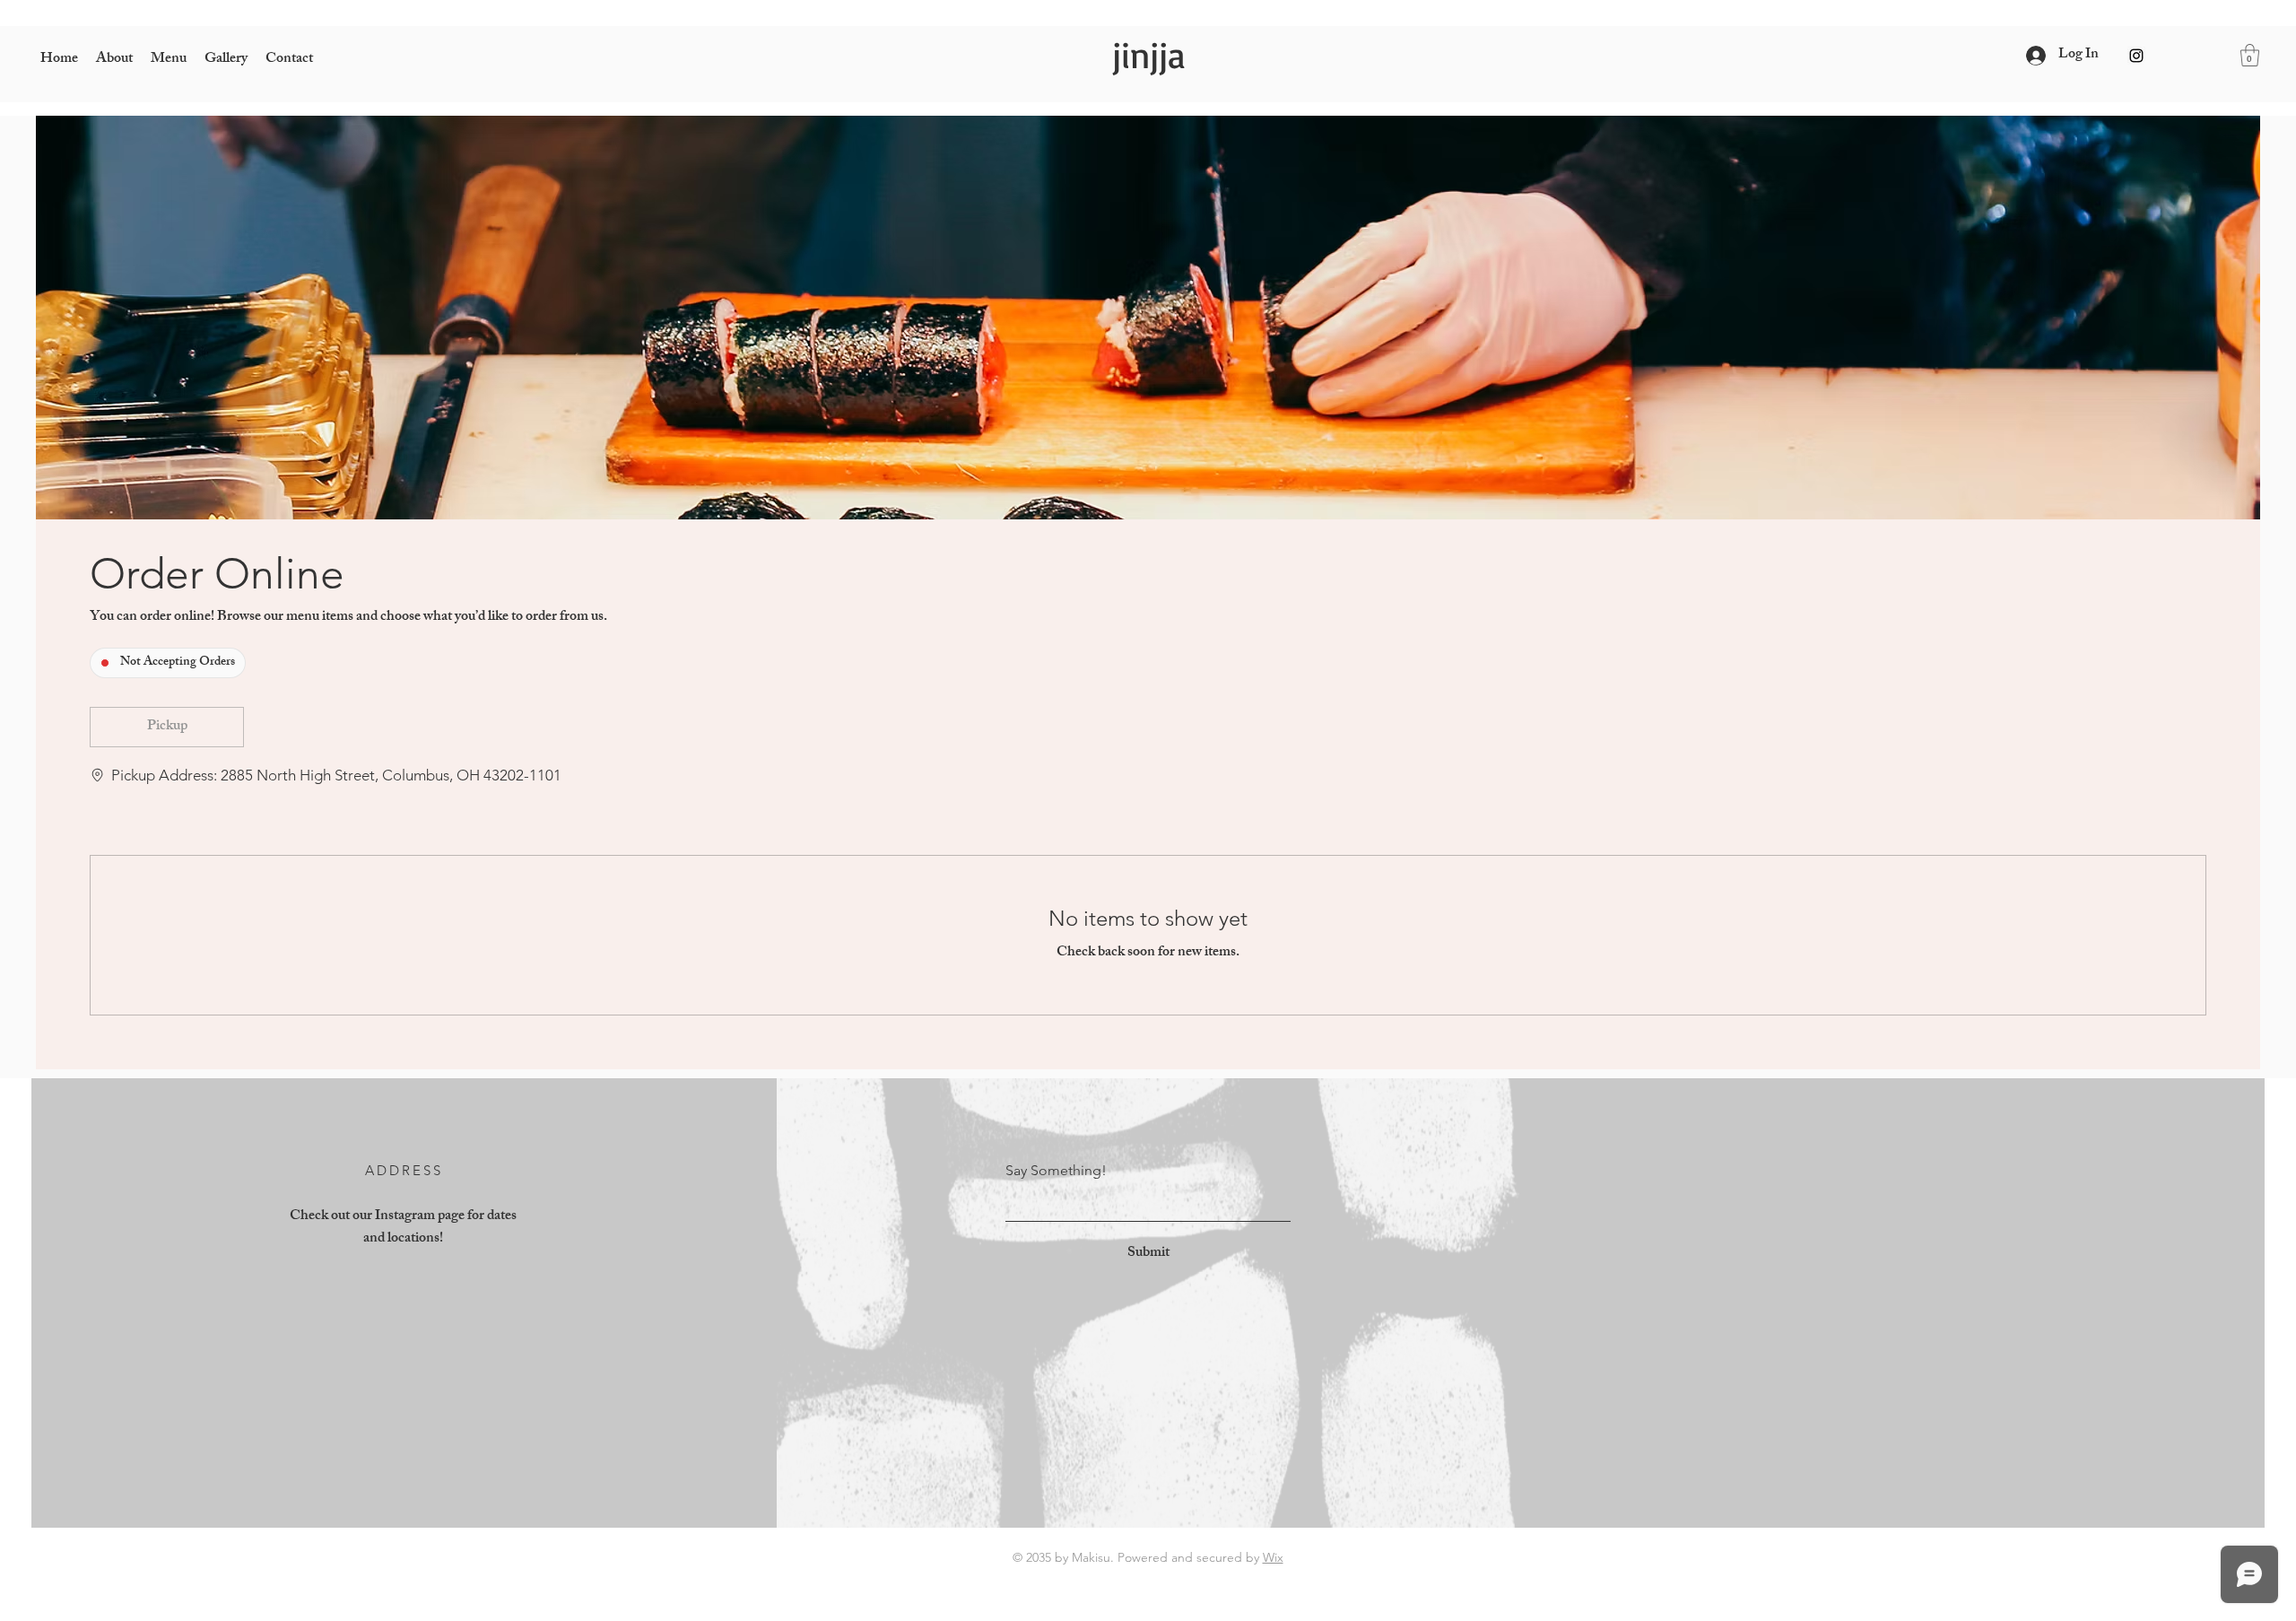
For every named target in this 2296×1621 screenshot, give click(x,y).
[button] (2250, 55)
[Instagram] (2136, 56)
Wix (1273, 1557)
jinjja (1148, 55)
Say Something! (1056, 1170)
